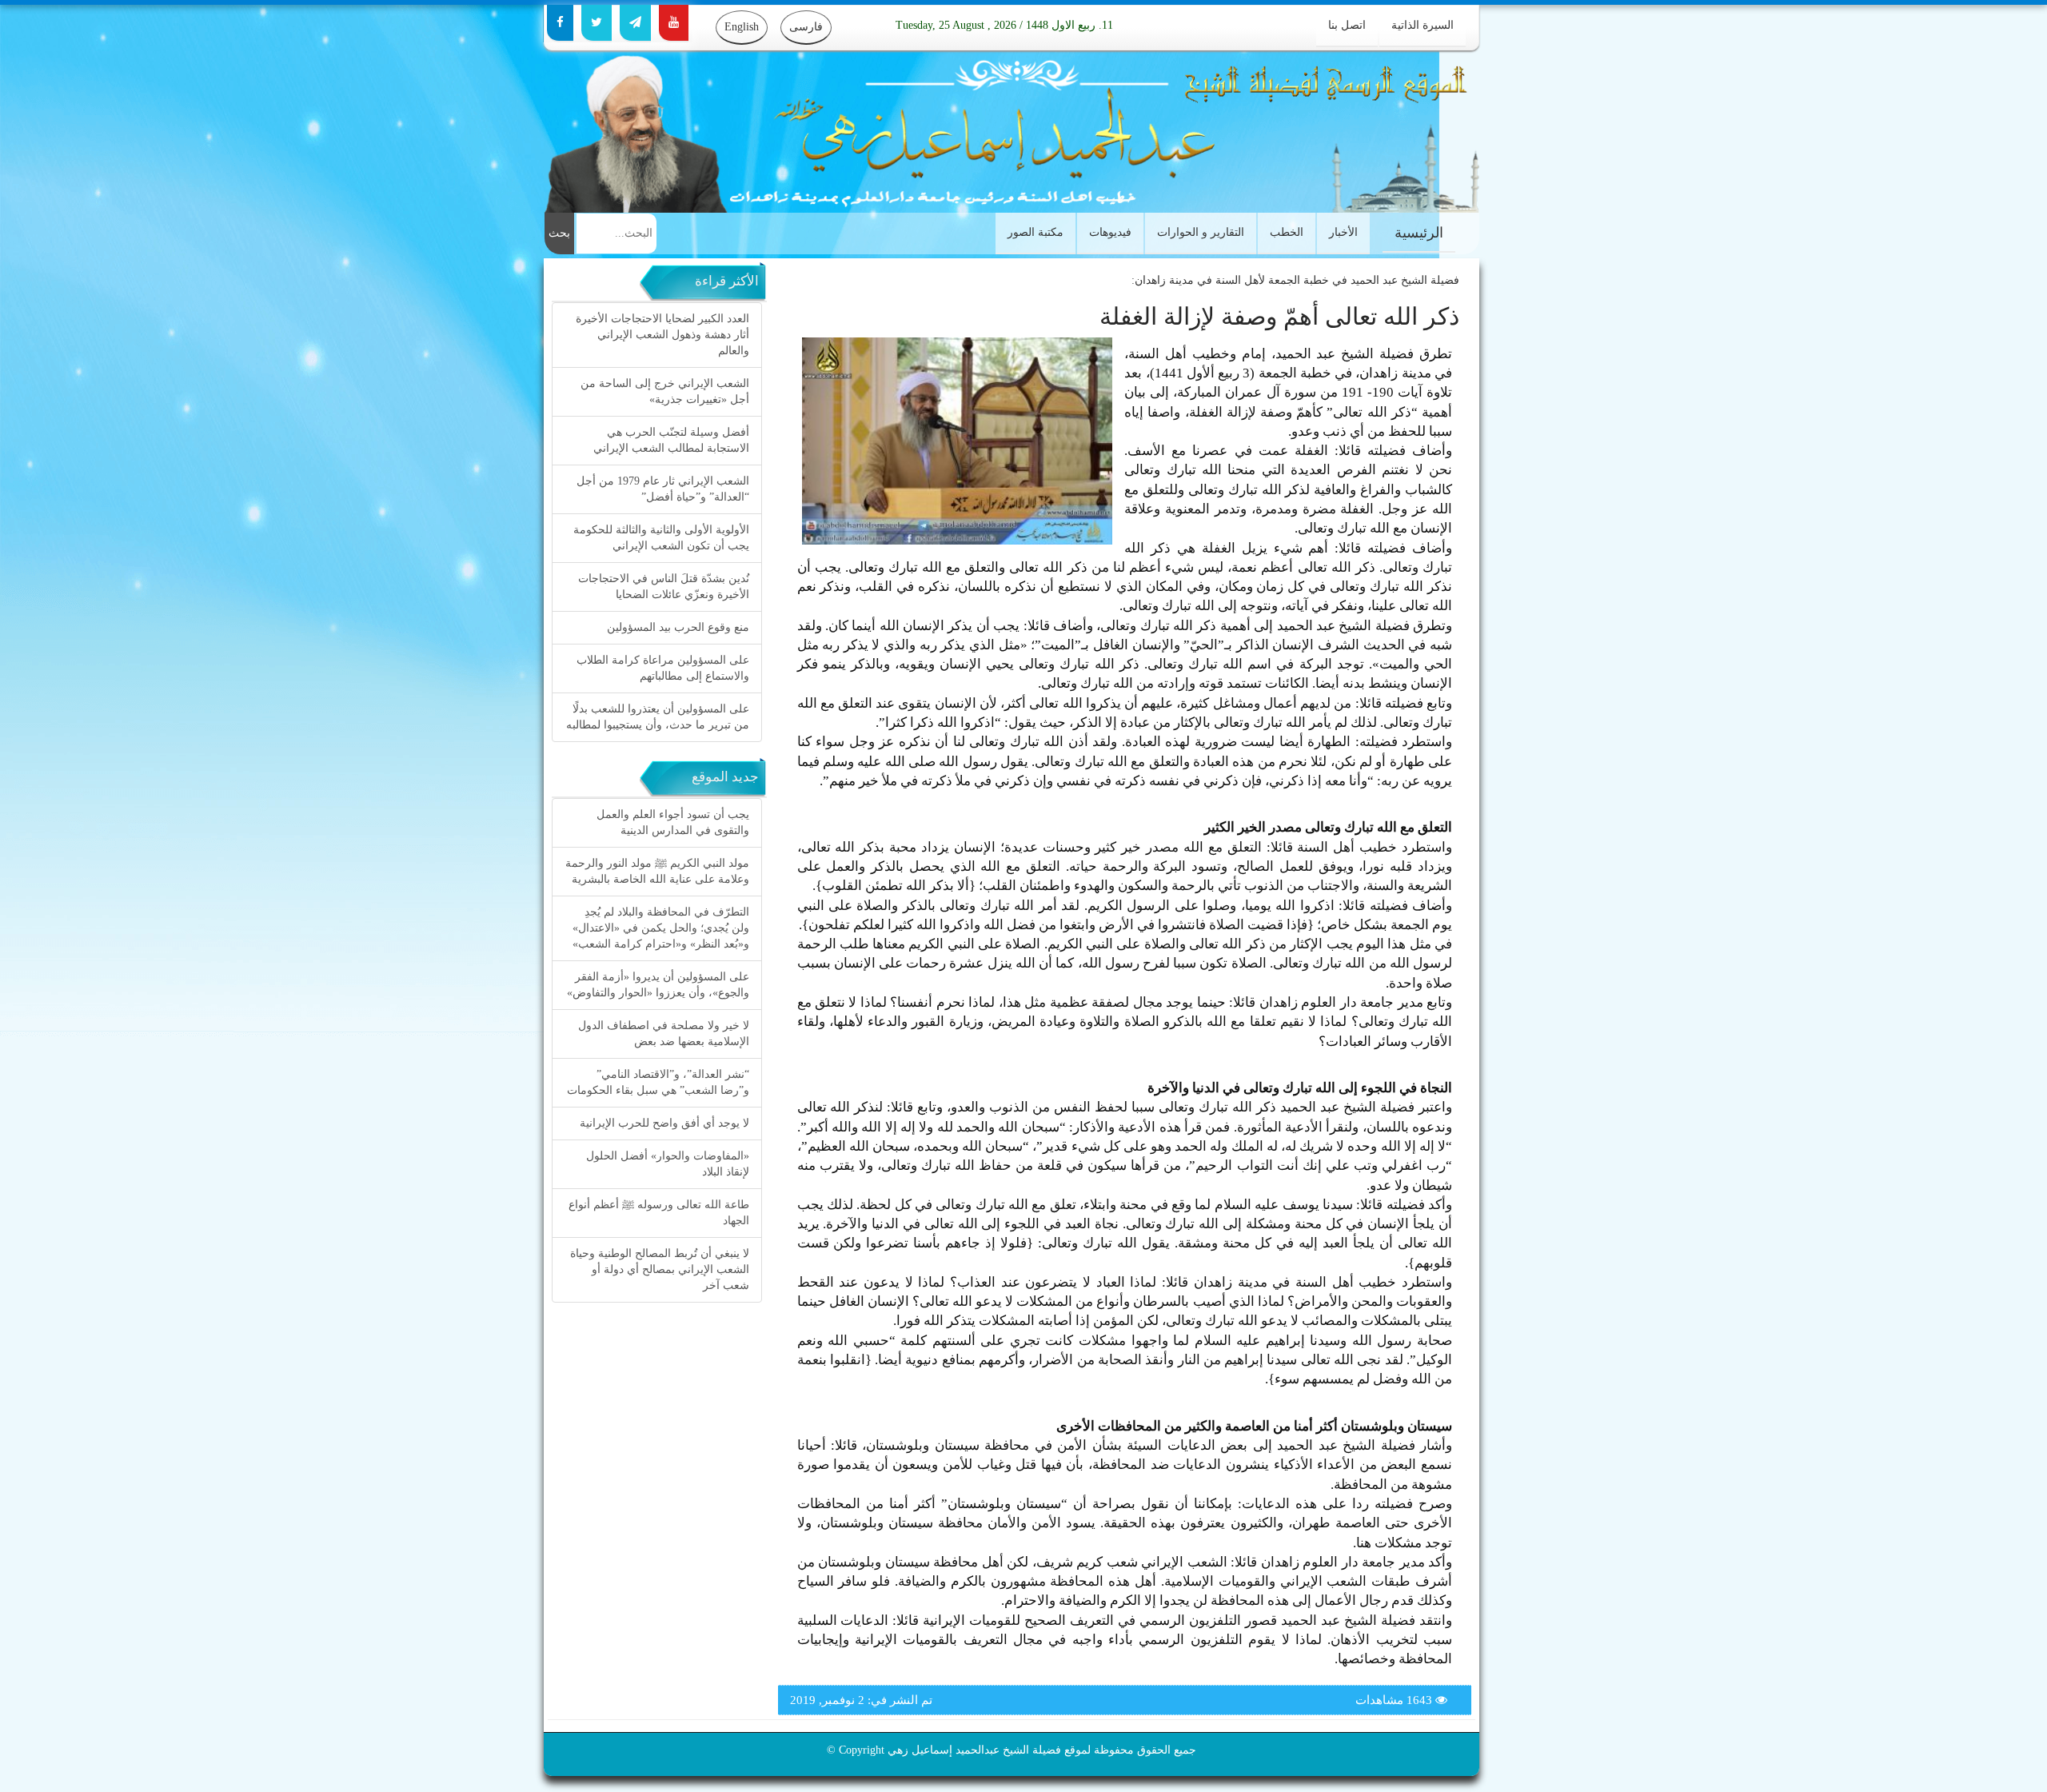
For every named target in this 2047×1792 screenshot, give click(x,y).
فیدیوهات (1110, 232)
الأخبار (1343, 232)
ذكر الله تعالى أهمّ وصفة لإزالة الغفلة (1279, 316)
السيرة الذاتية (1423, 25)
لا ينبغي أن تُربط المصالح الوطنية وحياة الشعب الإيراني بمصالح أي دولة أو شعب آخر (660, 1269)
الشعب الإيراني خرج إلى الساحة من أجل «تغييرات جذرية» (665, 391)
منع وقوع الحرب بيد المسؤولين (678, 627)
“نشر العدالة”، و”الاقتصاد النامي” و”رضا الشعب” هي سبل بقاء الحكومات (658, 1082)
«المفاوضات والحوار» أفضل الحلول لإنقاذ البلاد (668, 1164)
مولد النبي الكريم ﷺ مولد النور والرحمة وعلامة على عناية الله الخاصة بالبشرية (657, 871)
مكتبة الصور (1035, 232)
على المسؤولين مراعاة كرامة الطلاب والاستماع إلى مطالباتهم (663, 668)
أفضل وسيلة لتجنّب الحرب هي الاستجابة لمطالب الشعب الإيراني (671, 440)
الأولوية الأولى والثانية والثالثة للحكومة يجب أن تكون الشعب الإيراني (661, 538)
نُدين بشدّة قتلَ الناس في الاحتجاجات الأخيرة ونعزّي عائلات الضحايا (664, 587)
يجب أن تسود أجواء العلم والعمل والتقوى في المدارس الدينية (673, 822)
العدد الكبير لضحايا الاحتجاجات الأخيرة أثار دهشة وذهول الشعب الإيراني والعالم (662, 335)
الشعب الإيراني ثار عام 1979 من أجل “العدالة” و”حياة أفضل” (663, 489)
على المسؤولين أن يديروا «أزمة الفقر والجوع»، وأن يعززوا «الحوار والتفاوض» (658, 985)
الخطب (1287, 232)
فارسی (806, 27)
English (742, 27)
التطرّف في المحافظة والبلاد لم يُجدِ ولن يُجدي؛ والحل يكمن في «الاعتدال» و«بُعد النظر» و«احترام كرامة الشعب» (661, 928)
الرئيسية (1419, 233)
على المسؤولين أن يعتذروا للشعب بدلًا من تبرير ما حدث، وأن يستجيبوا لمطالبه (658, 717)
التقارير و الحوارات (1201, 232)
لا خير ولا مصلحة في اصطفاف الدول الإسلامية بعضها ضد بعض (664, 1034)
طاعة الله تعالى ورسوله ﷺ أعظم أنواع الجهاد (659, 1213)
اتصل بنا (1347, 25)
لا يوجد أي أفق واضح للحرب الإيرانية (664, 1123)
